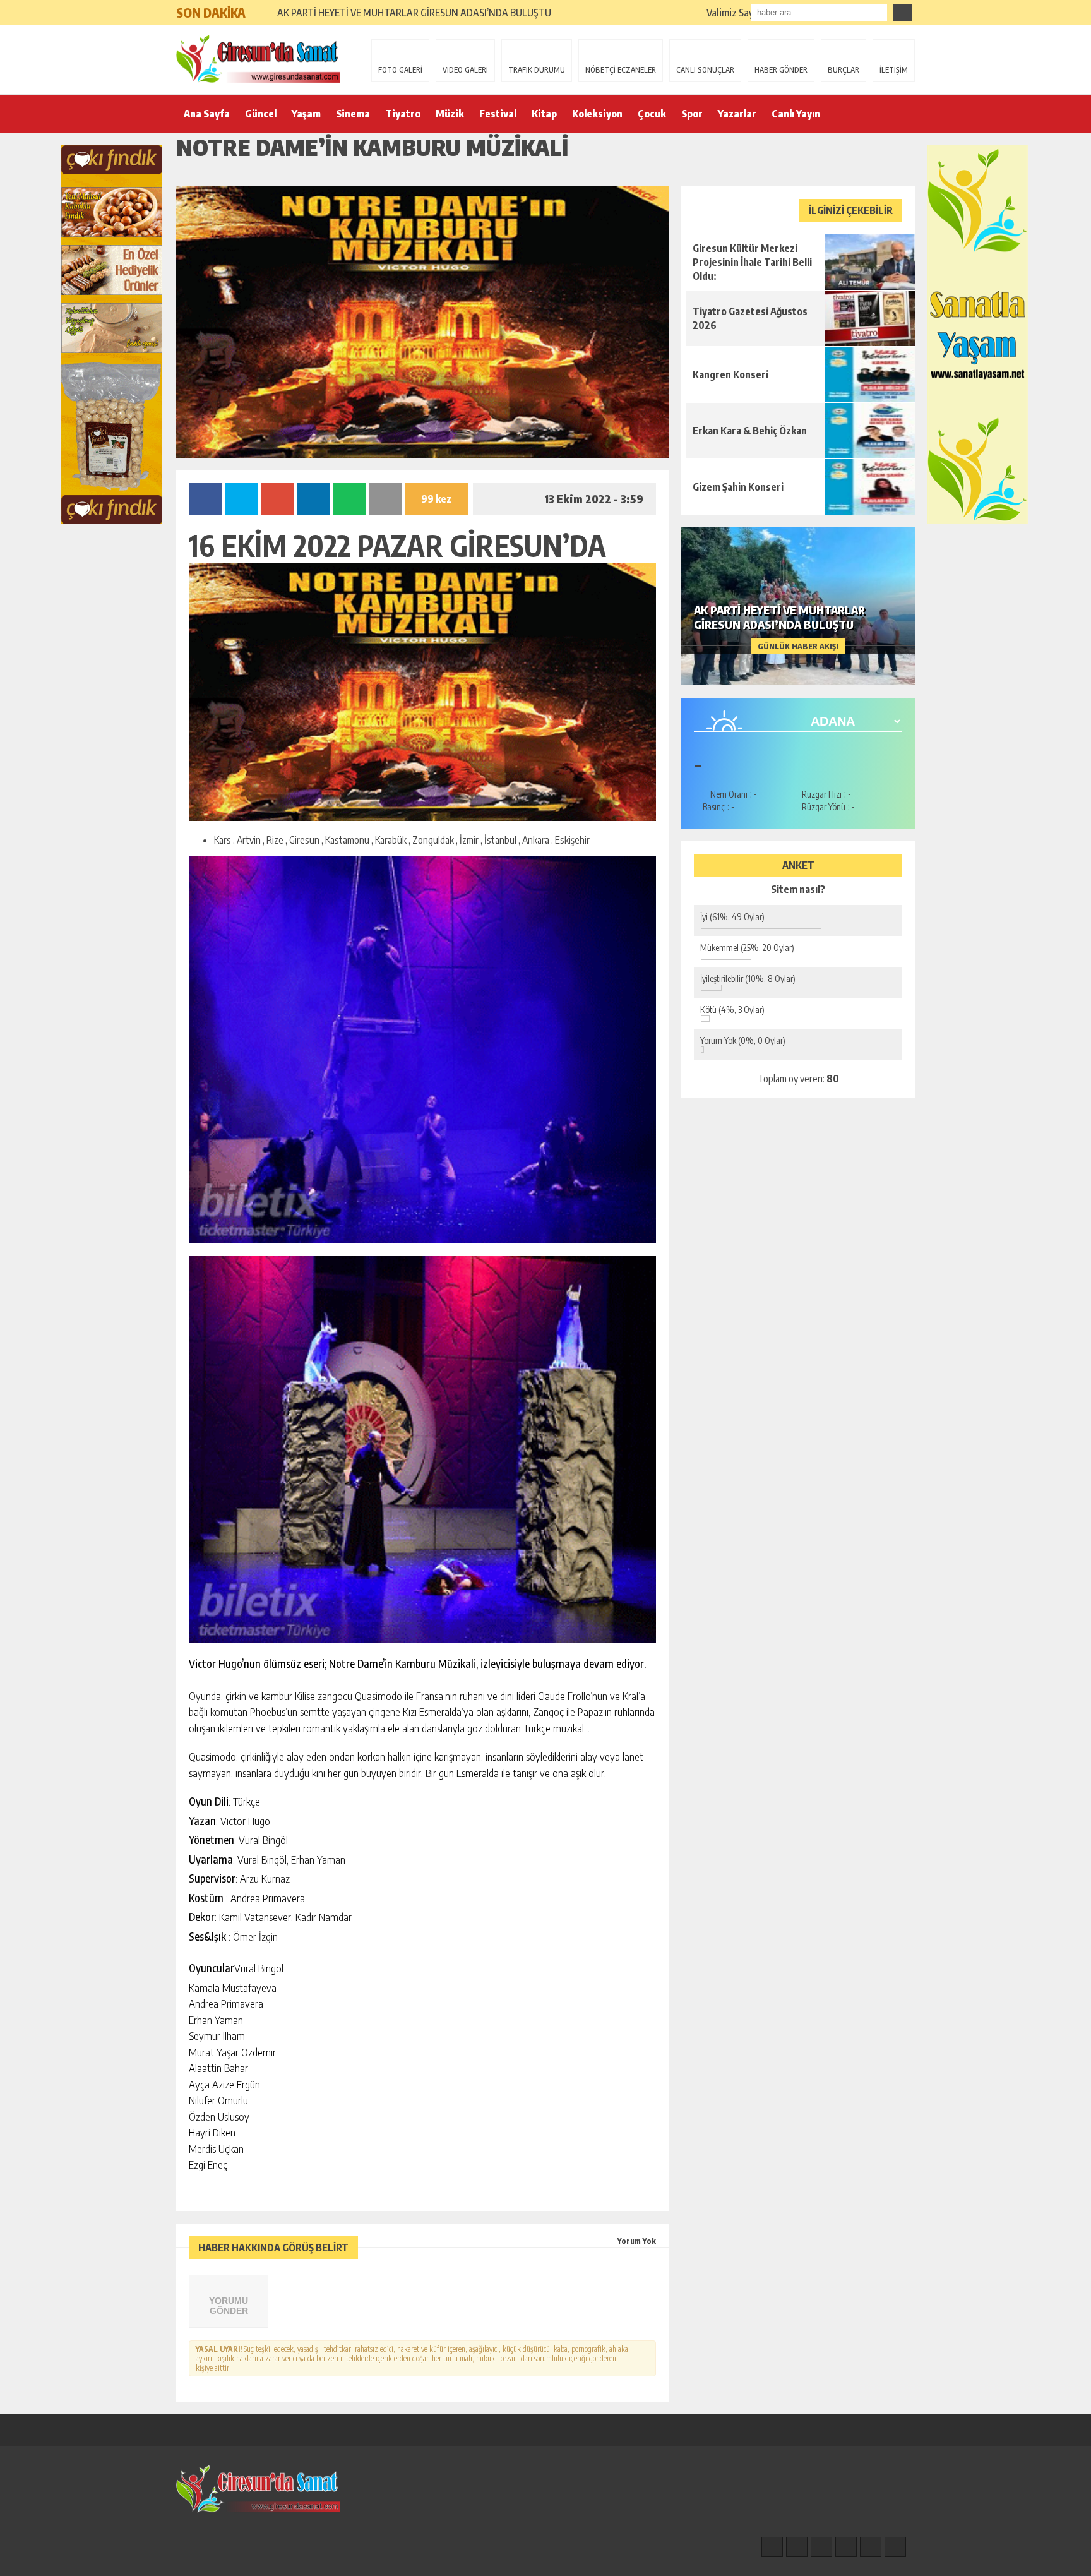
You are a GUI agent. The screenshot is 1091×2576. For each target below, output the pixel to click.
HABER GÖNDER (781, 70)
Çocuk (652, 114)
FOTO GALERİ (400, 70)
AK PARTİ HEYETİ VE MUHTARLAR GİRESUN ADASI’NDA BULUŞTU (414, 13)
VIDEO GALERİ (465, 70)
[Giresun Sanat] (258, 59)
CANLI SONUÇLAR (705, 70)
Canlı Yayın (796, 114)
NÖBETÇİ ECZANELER (621, 70)
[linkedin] (871, 2547)
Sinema (353, 114)
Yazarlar (737, 114)
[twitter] (821, 2547)
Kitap (544, 114)
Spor (692, 114)
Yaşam (306, 114)
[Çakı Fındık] (112, 335)
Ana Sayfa (207, 114)
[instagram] (797, 2547)
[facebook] (772, 2547)
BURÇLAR (844, 70)
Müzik (450, 114)
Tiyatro (403, 114)
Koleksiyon (597, 114)
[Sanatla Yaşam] (977, 335)
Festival (498, 114)
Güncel (261, 114)
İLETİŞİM (894, 70)
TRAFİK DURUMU (537, 70)
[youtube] (895, 2547)
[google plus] (846, 2547)
